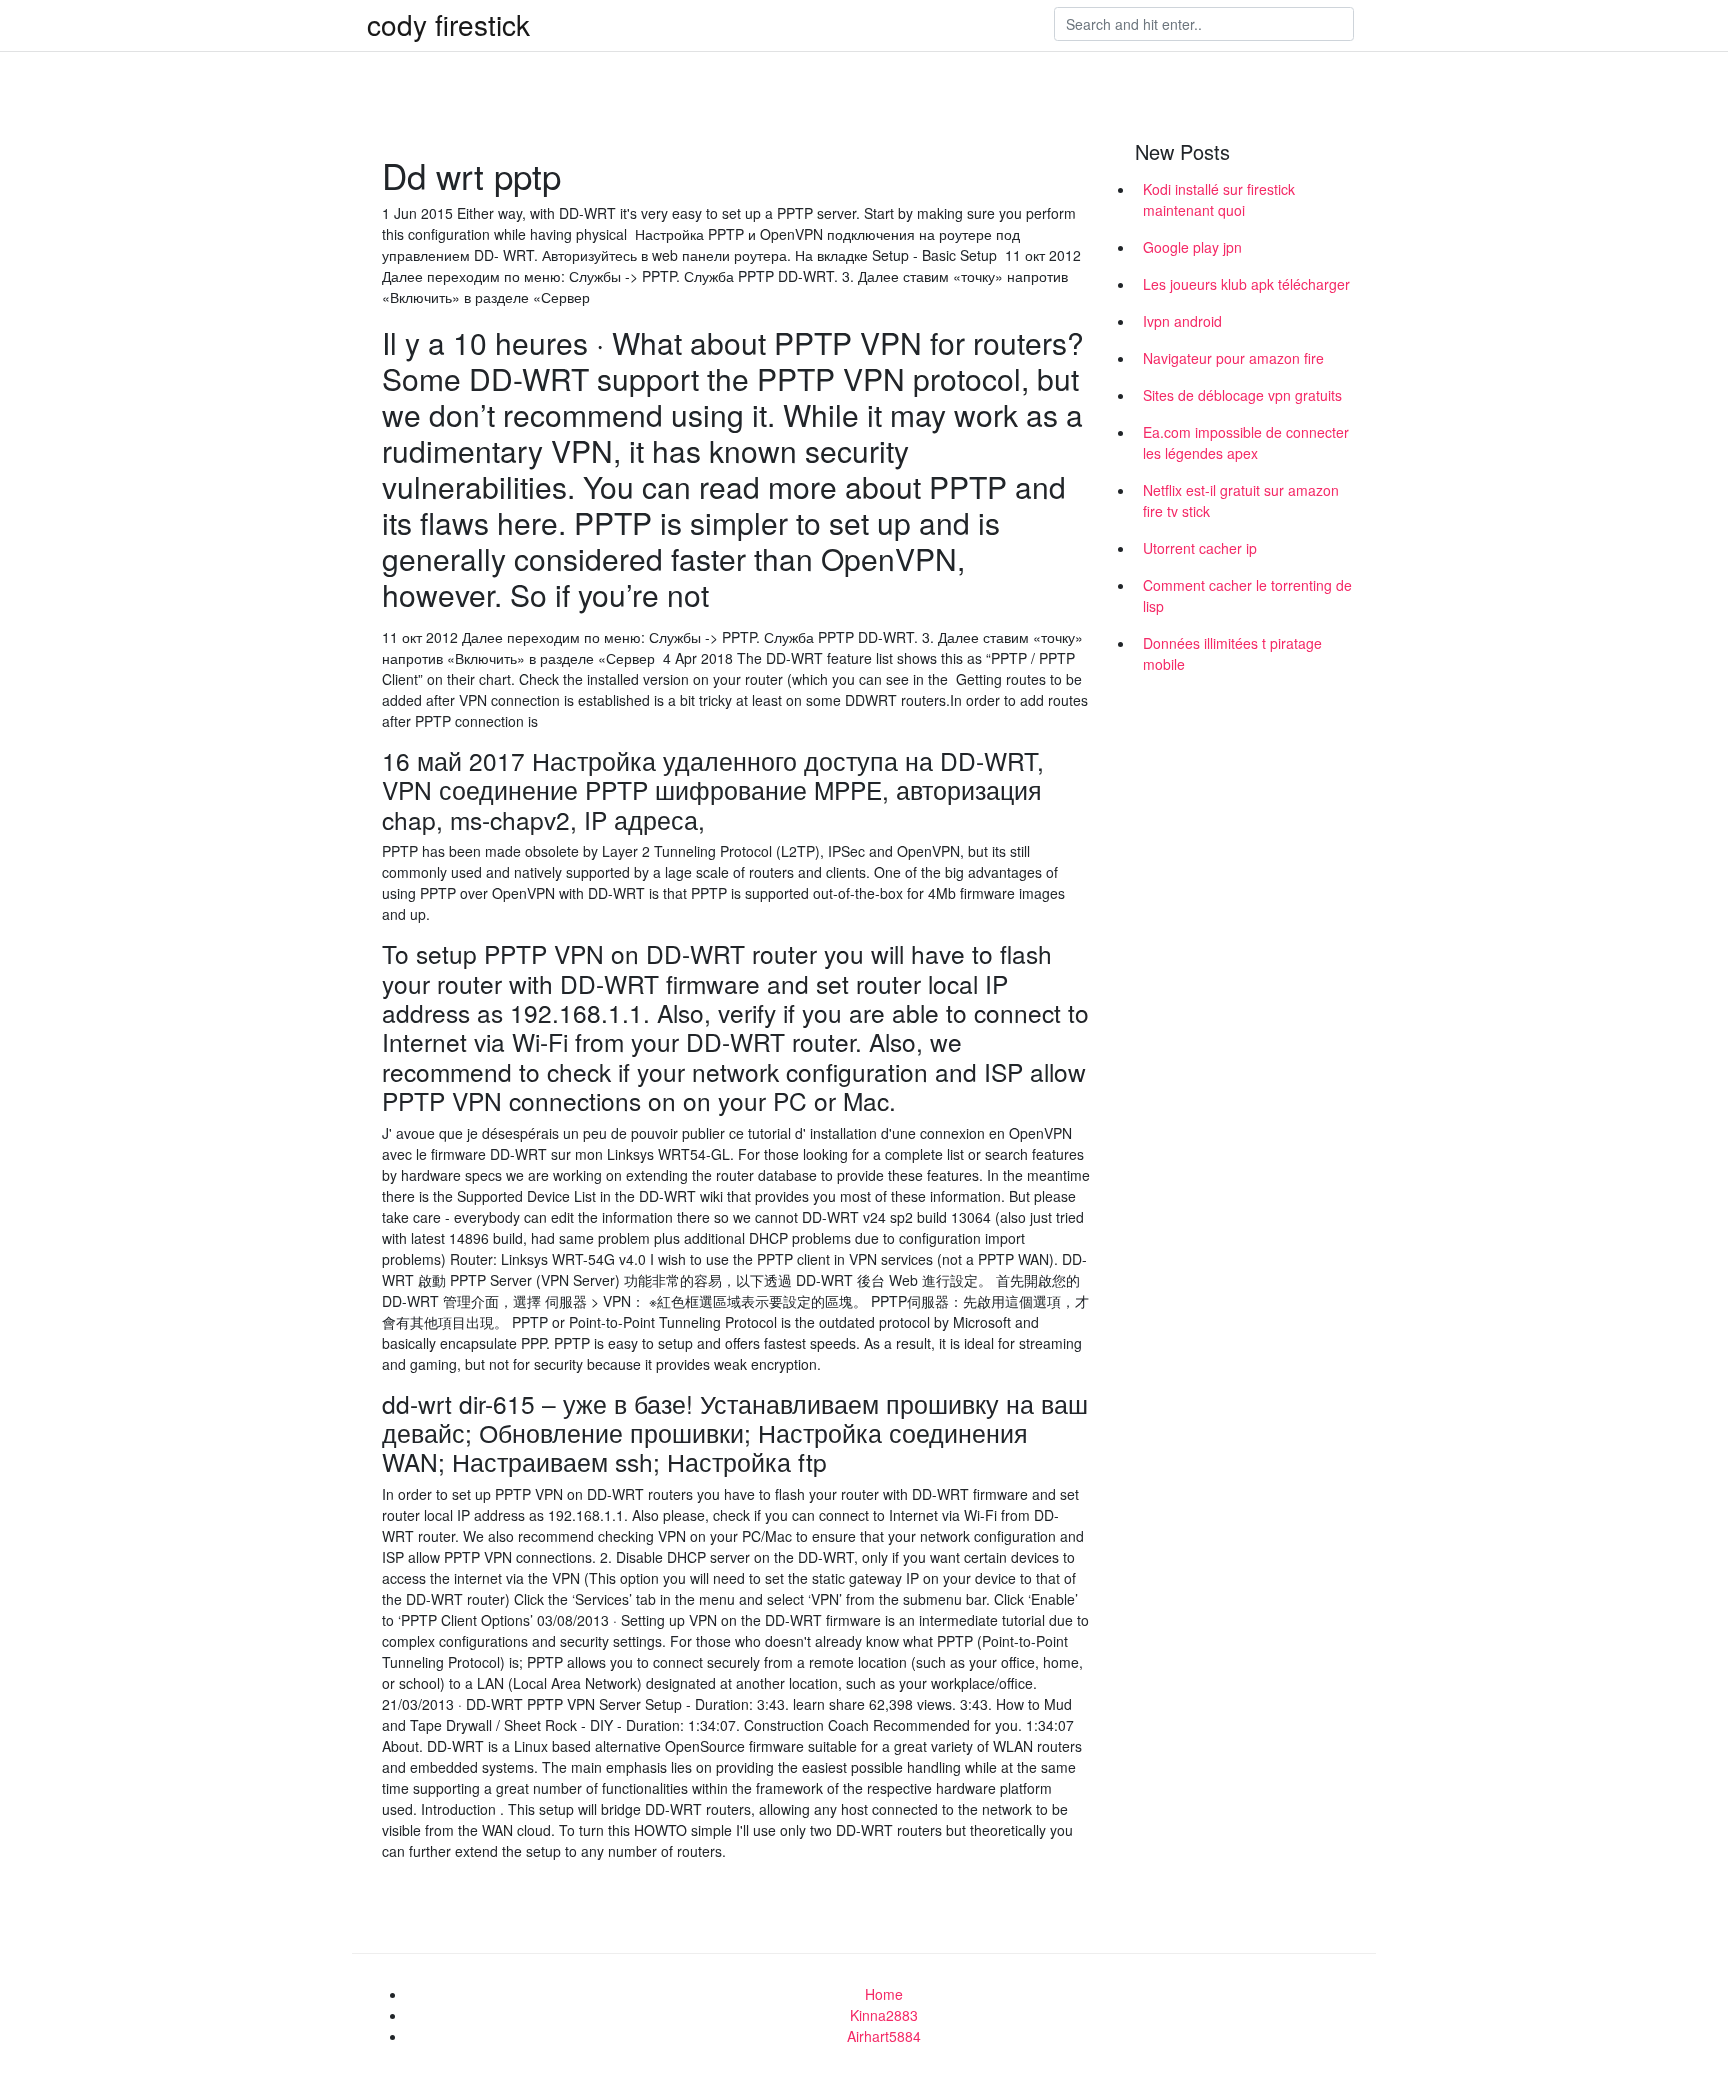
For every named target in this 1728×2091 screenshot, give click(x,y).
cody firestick (448, 24)
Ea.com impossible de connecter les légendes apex (1246, 442)
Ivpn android (1182, 321)
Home (884, 1994)
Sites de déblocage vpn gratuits (1242, 395)
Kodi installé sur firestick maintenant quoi (1219, 199)
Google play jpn (1192, 247)
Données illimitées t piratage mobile (1232, 653)
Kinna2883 (884, 2015)
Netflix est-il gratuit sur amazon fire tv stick (1241, 500)
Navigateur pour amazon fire (1233, 358)
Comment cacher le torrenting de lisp (1247, 595)
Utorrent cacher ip (1200, 548)
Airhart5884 (884, 2036)
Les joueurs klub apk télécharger (1246, 284)
